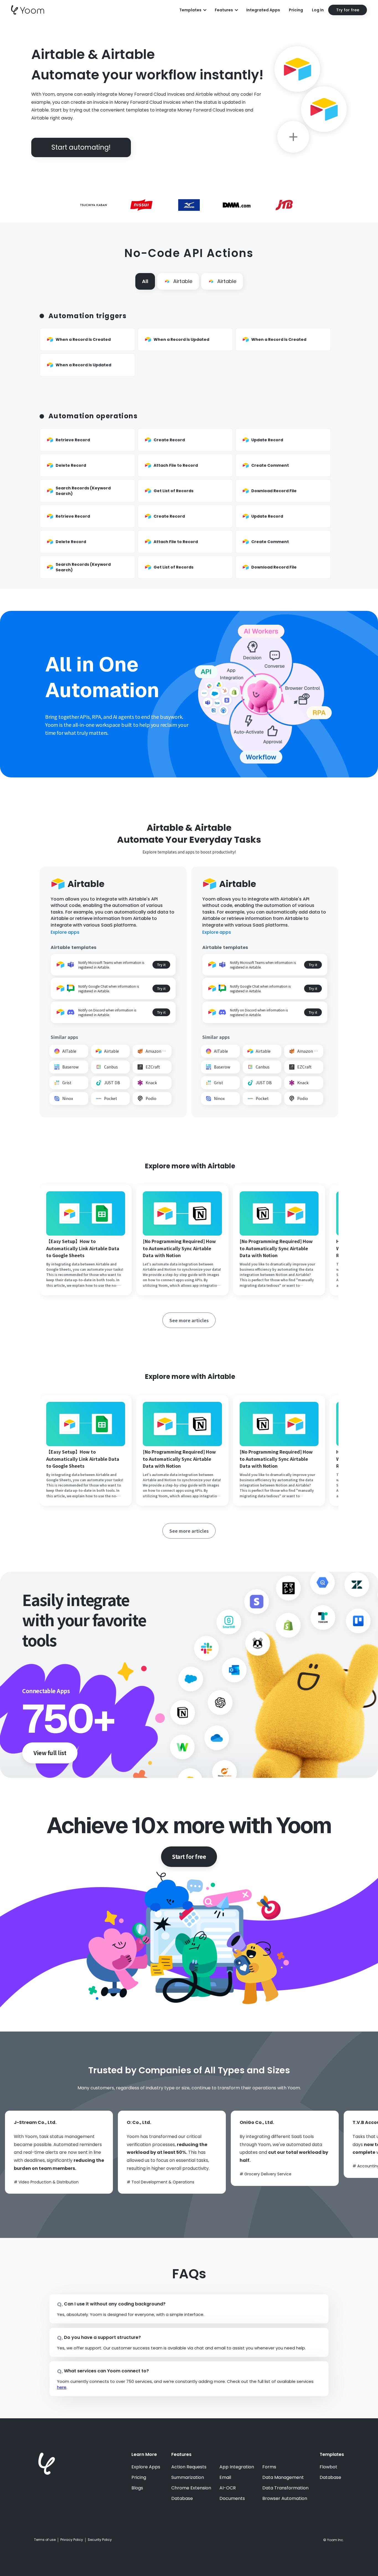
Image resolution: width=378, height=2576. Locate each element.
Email (225, 2478)
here (62, 2387)
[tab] (145, 281)
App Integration (237, 2467)
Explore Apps (146, 2467)
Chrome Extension (191, 2488)
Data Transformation (285, 2488)
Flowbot (328, 2467)
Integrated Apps (263, 10)
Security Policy (100, 2540)
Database (182, 2499)
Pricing (296, 10)
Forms (269, 2467)
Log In (318, 10)
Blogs (137, 2488)
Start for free (189, 1857)
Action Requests (189, 2467)
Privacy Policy (72, 2540)
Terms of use (45, 2540)
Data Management (283, 2478)
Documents (232, 2499)
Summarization (188, 2478)
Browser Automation (285, 2499)
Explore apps (65, 932)
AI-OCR (228, 2488)
